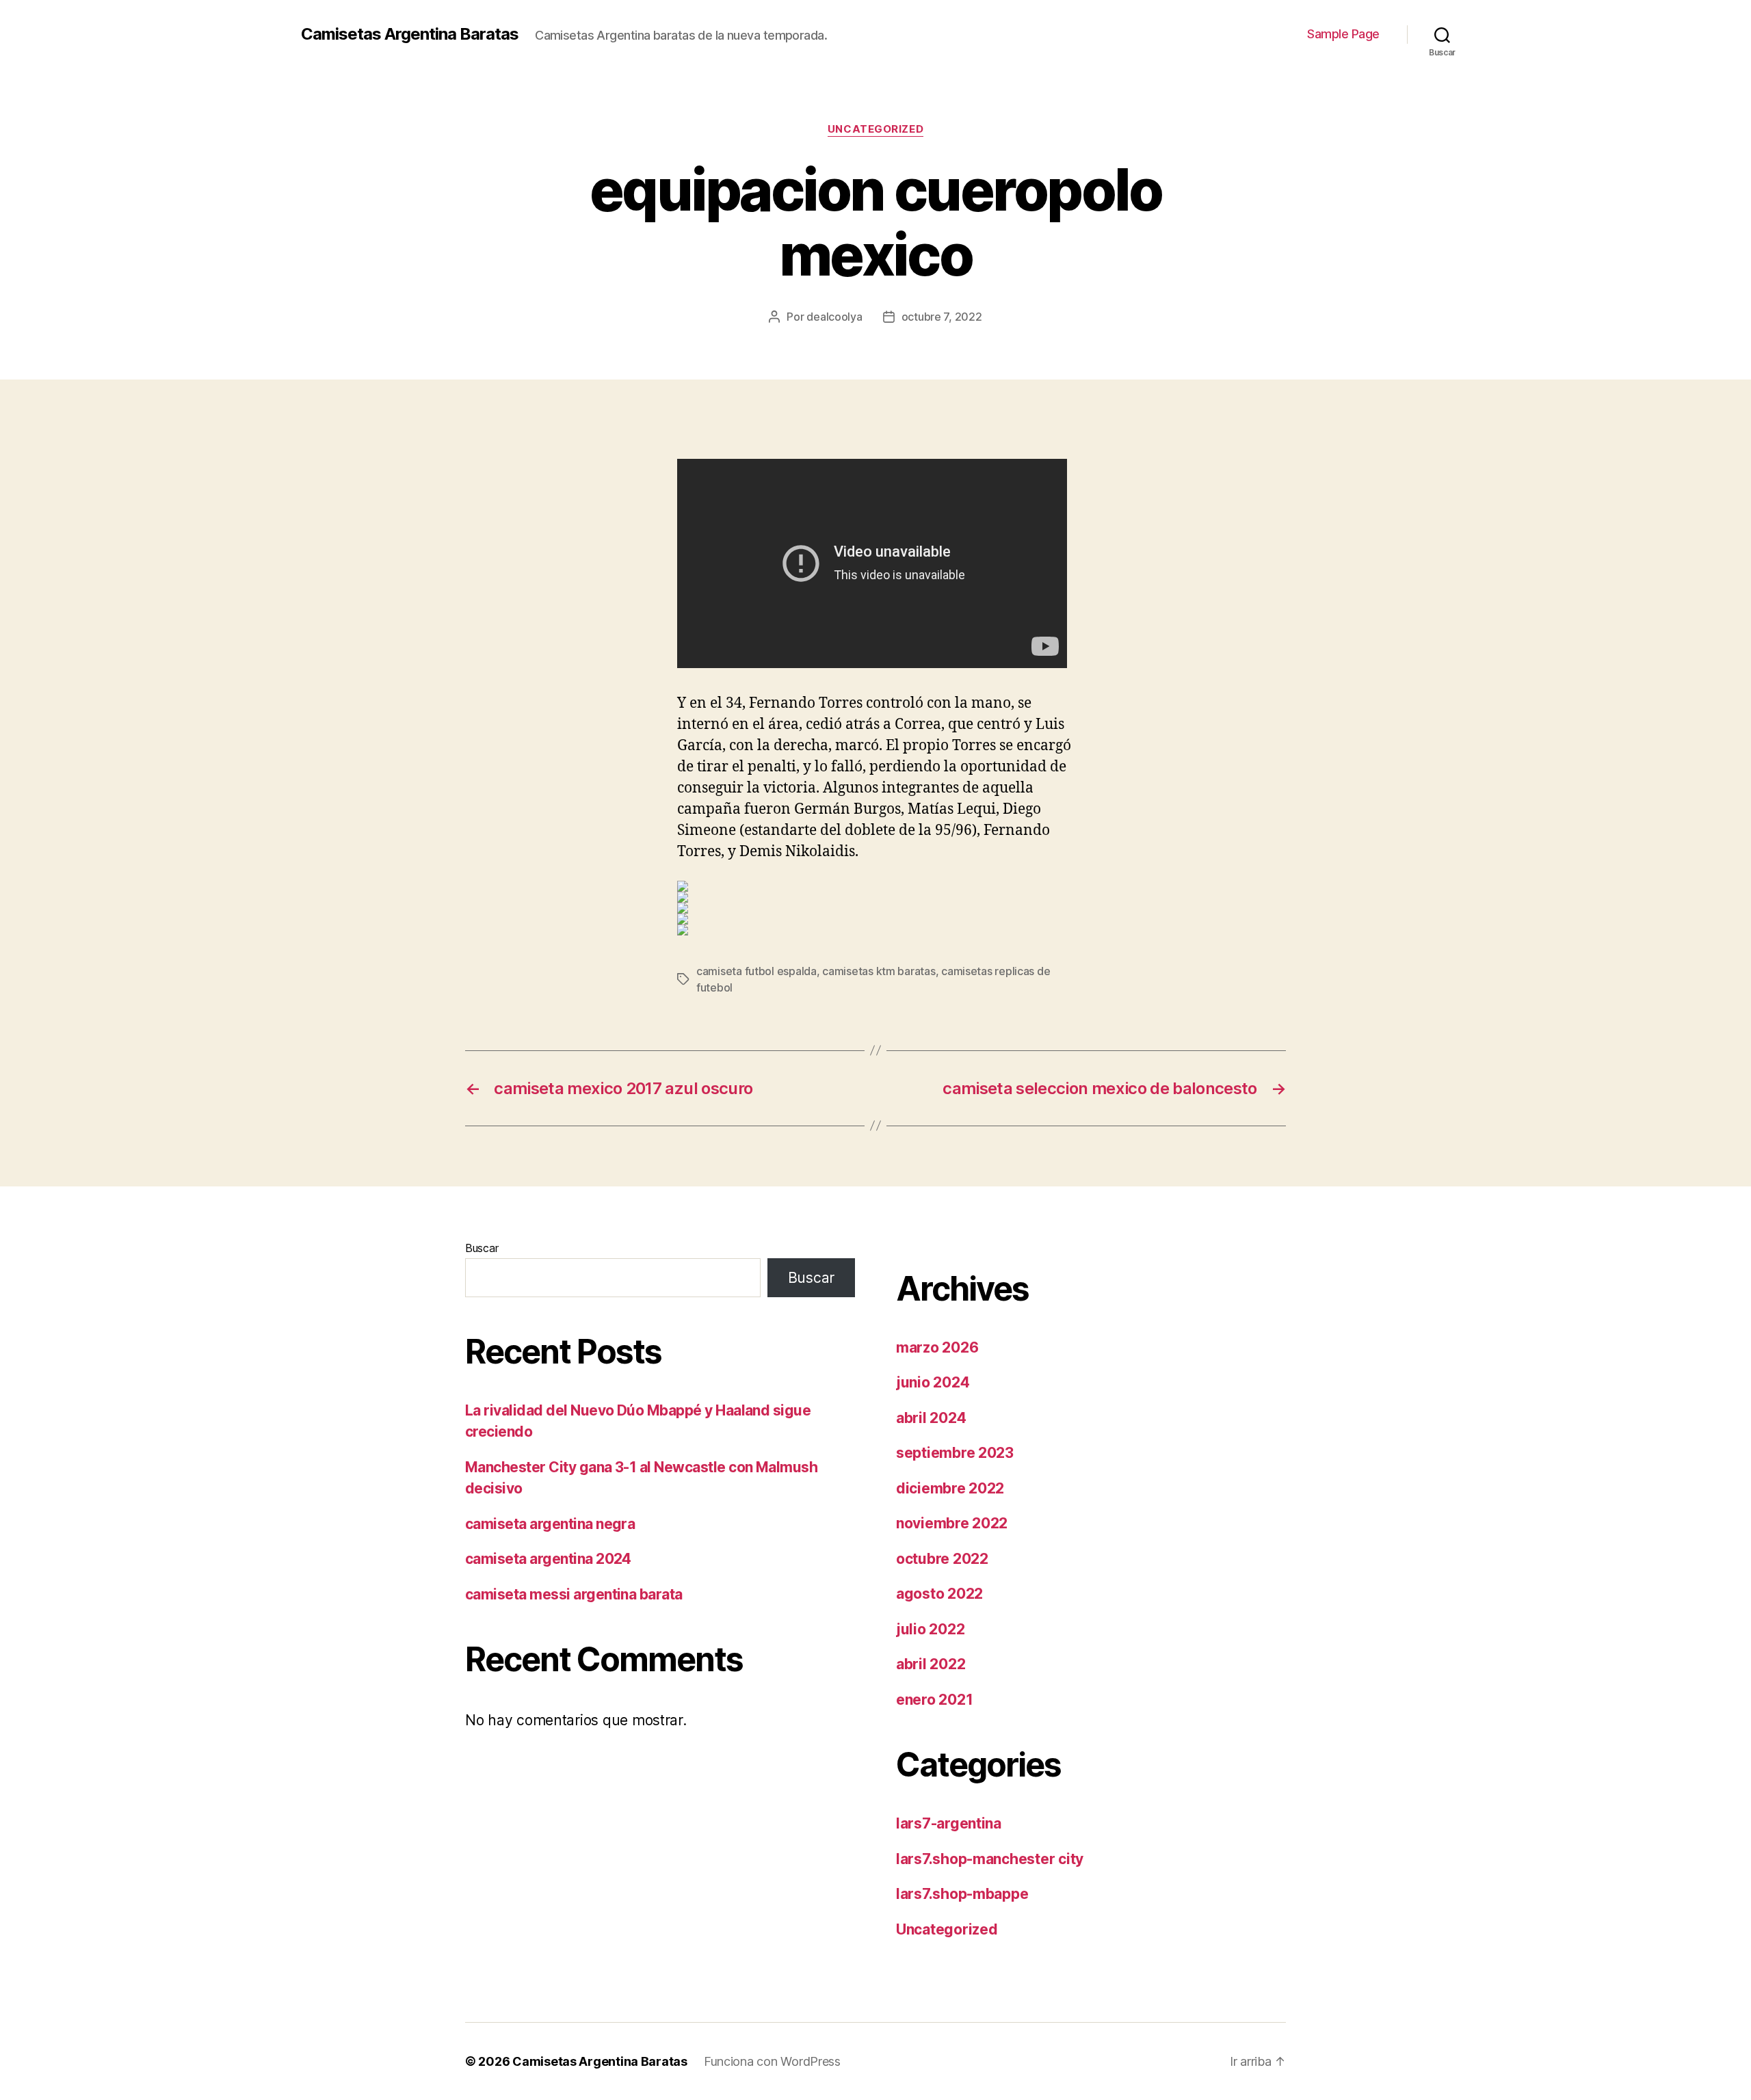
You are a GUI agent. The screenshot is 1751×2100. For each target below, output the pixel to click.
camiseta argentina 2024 (548, 1559)
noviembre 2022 (952, 1523)
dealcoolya (834, 317)
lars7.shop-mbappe (962, 1894)
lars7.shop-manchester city (990, 1859)
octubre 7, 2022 (942, 317)
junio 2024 (933, 1382)
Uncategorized (875, 129)
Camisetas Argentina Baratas (410, 34)
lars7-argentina (949, 1823)
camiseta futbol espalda (756, 971)
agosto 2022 (939, 1594)
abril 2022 (931, 1664)
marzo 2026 (937, 1347)
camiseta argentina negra (550, 1524)
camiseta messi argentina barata (574, 1594)
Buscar (482, 1248)
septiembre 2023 (955, 1453)
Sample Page (1343, 34)
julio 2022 (930, 1629)
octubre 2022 (942, 1559)
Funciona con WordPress (772, 2061)
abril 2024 (931, 1418)
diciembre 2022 (950, 1488)
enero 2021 (934, 1700)
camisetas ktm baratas (879, 971)
